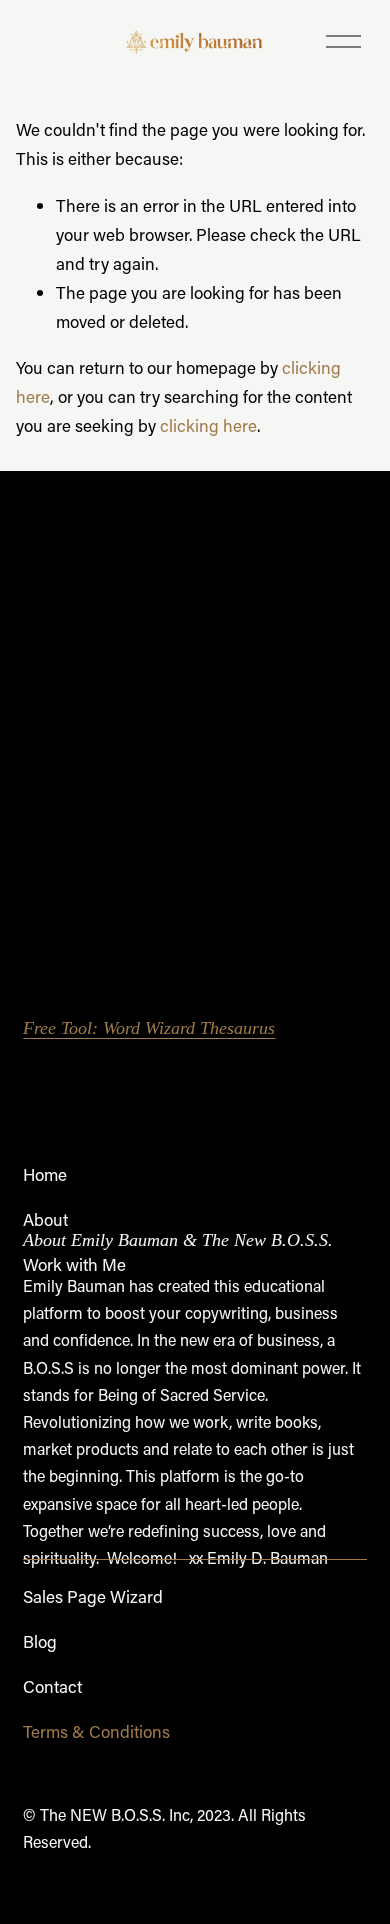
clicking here (208, 425)
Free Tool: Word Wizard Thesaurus (149, 1028)
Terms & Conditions (96, 1731)
